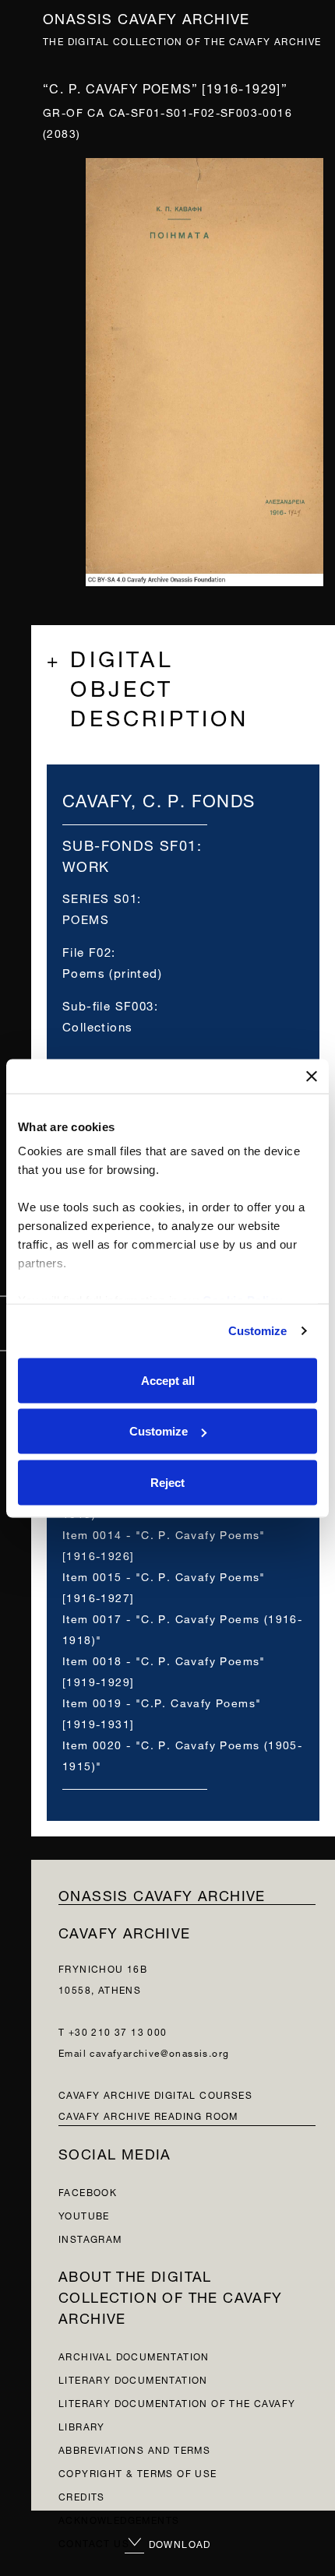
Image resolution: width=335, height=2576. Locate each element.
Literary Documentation (133, 2379)
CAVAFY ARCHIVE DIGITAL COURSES (155, 2094)
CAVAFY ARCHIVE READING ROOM (148, 2115)
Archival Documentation (134, 2355)
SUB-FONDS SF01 (130, 843)
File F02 (87, 951)
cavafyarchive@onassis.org (159, 2052)
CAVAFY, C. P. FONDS (159, 798)
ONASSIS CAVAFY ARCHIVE (162, 1894)
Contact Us (94, 2542)
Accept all (168, 1380)
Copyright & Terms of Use (138, 2472)
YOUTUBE (84, 2214)
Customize (258, 1331)
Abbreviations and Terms (134, 2449)
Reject (167, 1482)
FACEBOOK (88, 2191)
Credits (82, 2495)
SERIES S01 (100, 897)
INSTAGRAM (90, 2238)
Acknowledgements (119, 2519)
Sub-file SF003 (108, 1005)
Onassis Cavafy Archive (146, 17)
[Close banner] (312, 1076)
